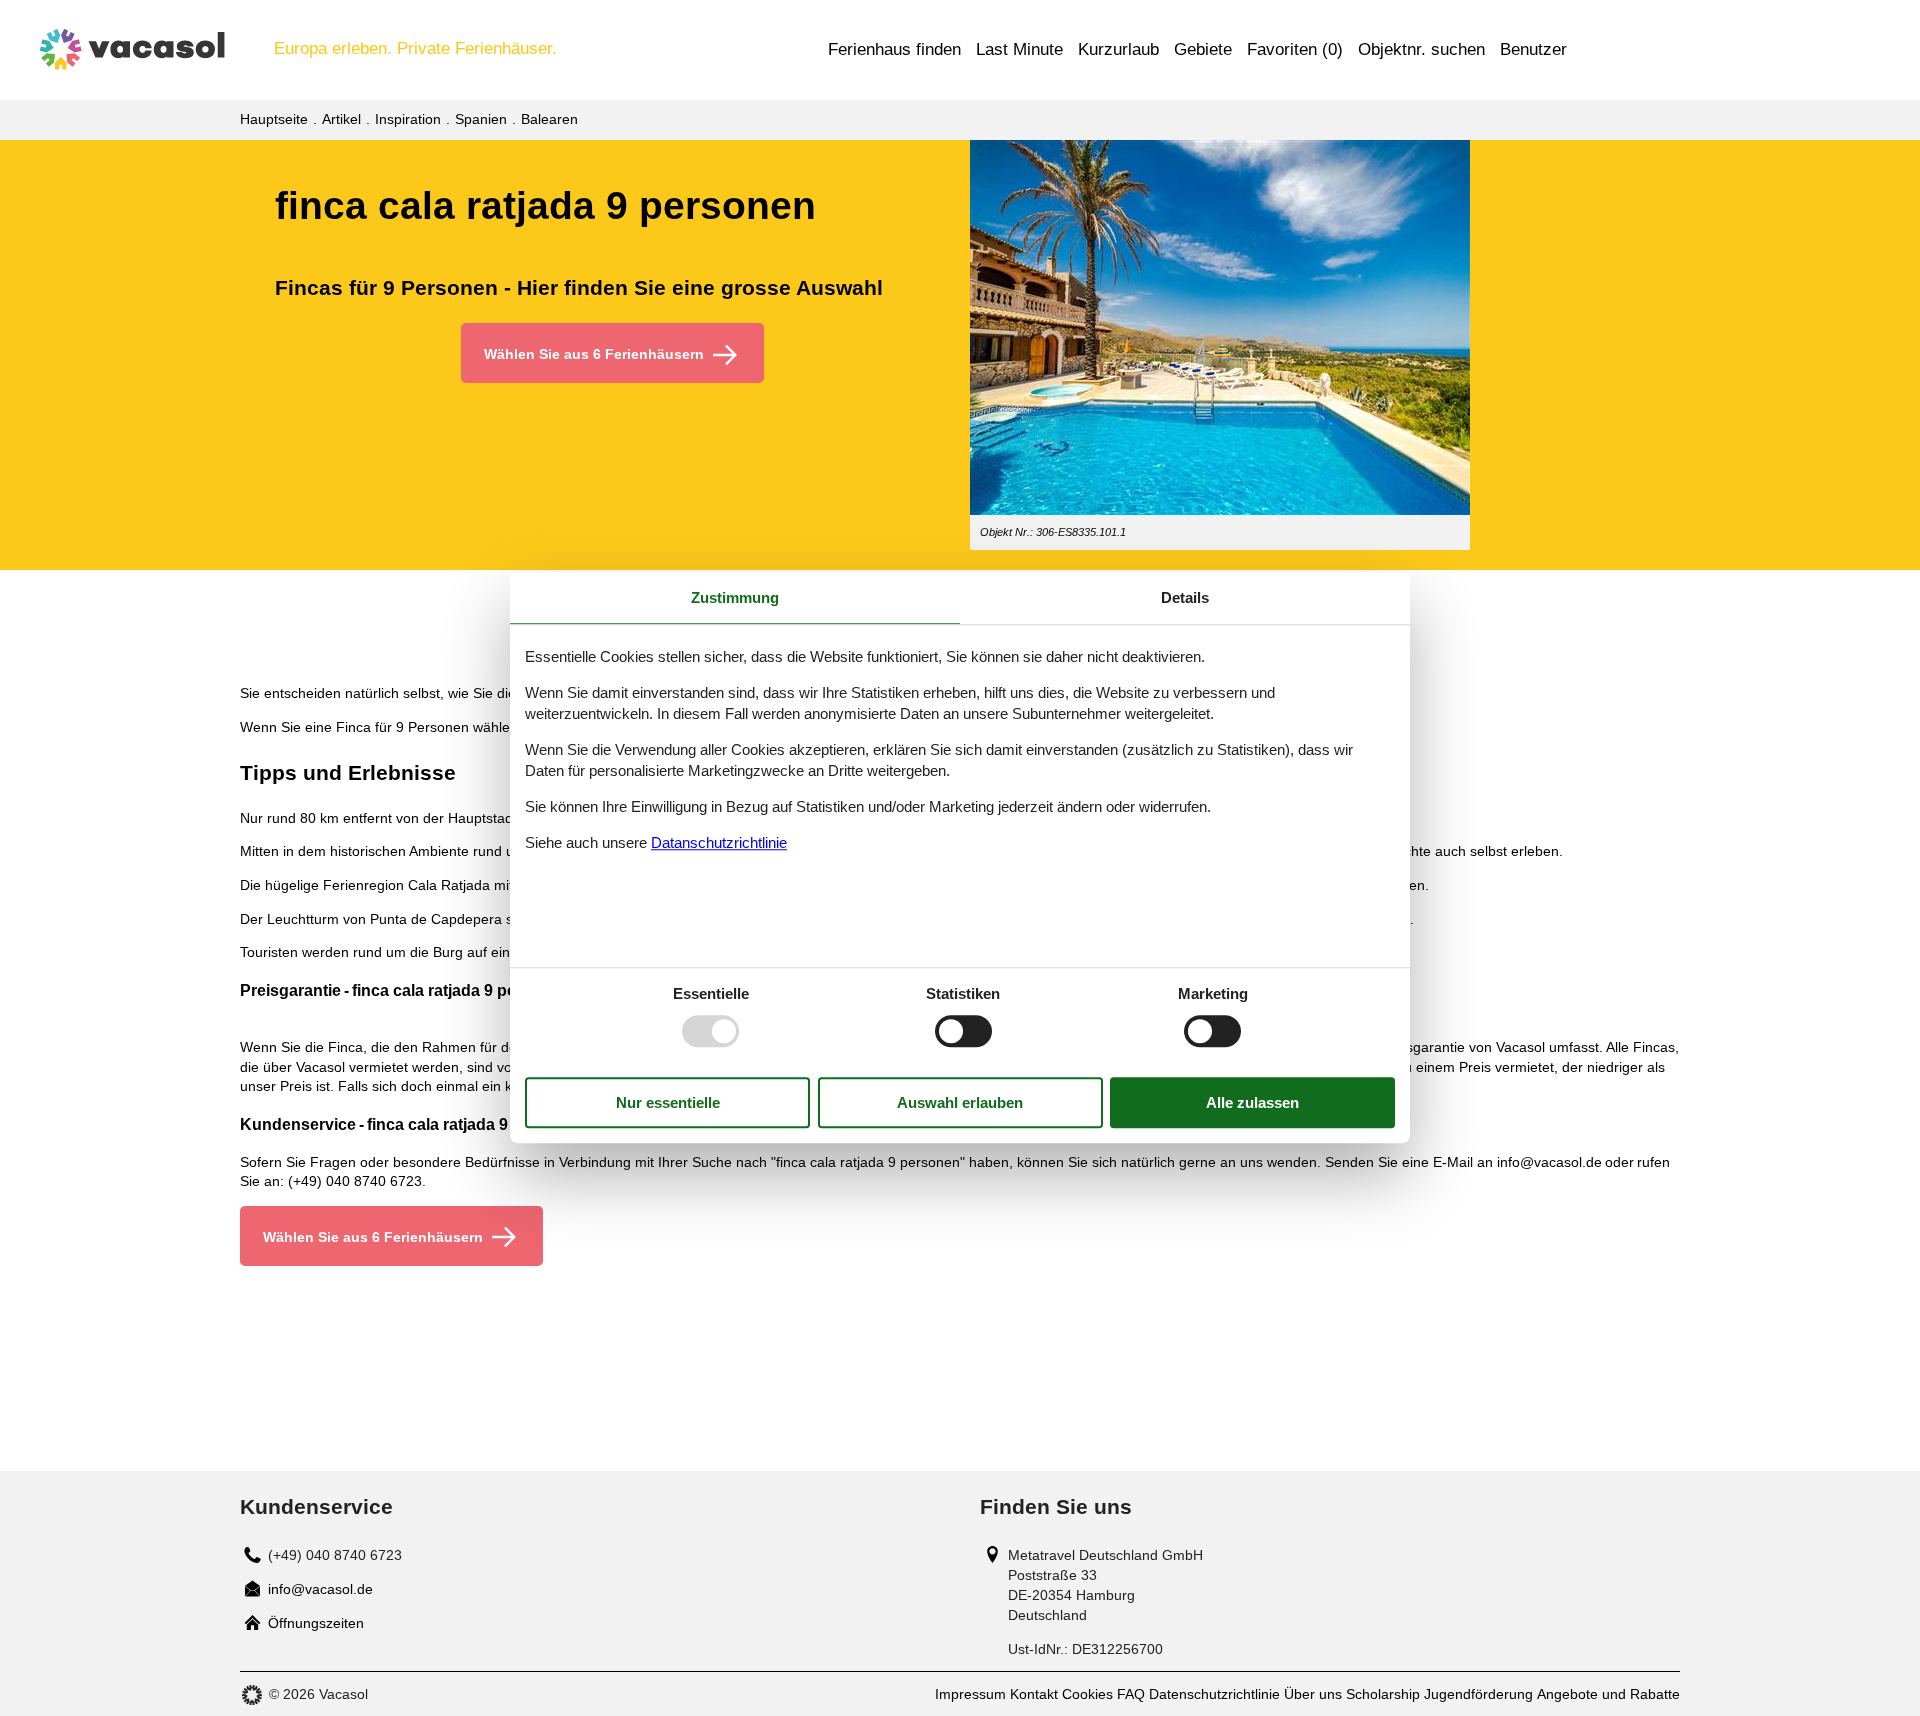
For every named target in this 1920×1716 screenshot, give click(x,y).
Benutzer (1533, 49)
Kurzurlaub (1118, 49)
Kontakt (1034, 1694)
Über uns (1313, 1694)
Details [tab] (1185, 597)
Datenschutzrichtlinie (1214, 1694)
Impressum (970, 1694)
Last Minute (1019, 49)
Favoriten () (1295, 49)
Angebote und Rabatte (1608, 1694)
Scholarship (1383, 1694)
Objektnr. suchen (1421, 49)
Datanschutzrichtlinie (719, 842)
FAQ (1131, 1694)
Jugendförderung (1478, 1694)
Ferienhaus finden (894, 49)
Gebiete (1203, 49)
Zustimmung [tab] (735, 597)
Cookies (1087, 1694)
